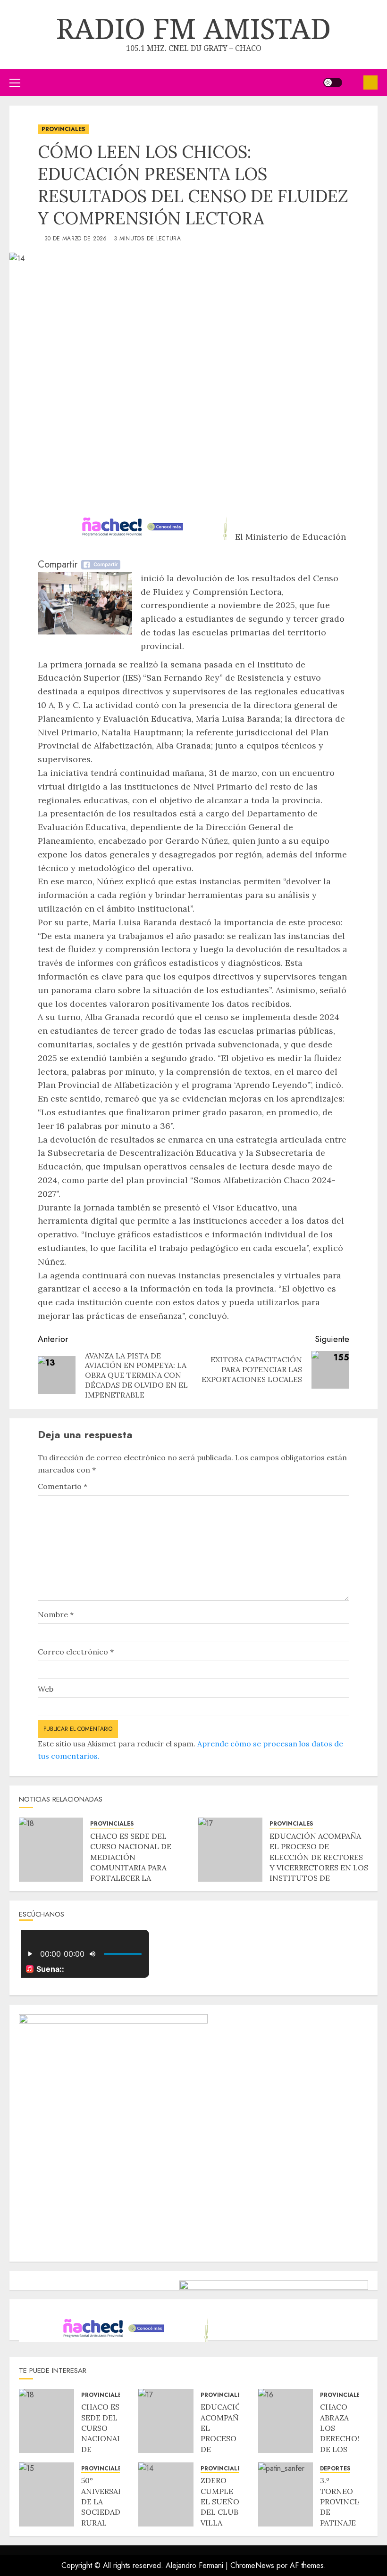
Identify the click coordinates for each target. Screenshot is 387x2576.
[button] (15, 82)
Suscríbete (370, 82)
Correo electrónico (76, 1652)
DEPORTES (335, 2469)
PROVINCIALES (63, 129)
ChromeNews (252, 2565)
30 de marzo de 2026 (76, 239)
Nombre (56, 1614)
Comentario (63, 1486)
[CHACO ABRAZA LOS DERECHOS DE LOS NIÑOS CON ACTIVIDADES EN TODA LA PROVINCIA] (286, 2421)
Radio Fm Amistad (193, 28)
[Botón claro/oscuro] (333, 82)
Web (46, 1689)
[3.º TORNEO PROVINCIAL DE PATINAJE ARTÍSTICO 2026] (286, 2494)
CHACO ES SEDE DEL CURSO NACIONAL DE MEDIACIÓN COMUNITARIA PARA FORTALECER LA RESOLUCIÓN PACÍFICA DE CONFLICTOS (134, 1868)
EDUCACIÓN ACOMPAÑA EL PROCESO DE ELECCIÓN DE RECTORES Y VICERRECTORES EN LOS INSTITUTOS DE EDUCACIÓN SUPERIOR (319, 1862)
